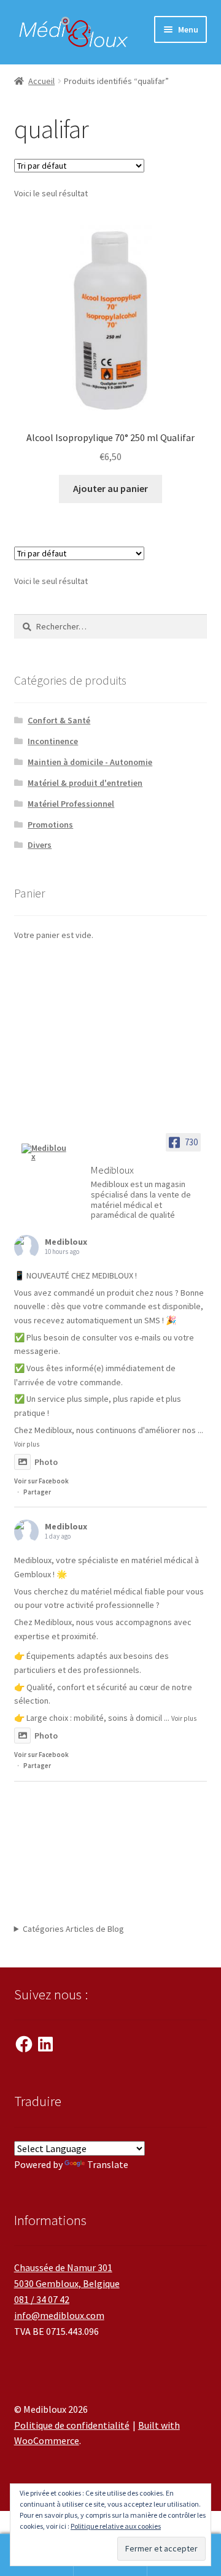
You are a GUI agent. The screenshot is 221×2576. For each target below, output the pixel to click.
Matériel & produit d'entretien (85, 783)
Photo (46, 1462)
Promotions (50, 825)
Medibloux (66, 1242)
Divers (40, 845)
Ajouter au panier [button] (110, 488)
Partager (37, 1492)
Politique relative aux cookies (116, 2526)
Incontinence (53, 741)
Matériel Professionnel (71, 804)
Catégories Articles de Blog (73, 1929)
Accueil (41, 81)
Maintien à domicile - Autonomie (90, 762)
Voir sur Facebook (41, 1481)
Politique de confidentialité (72, 2425)
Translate (108, 2164)
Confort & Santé (59, 720)
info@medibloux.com (59, 2315)
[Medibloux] (45, 1152)
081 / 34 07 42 (42, 2299)
